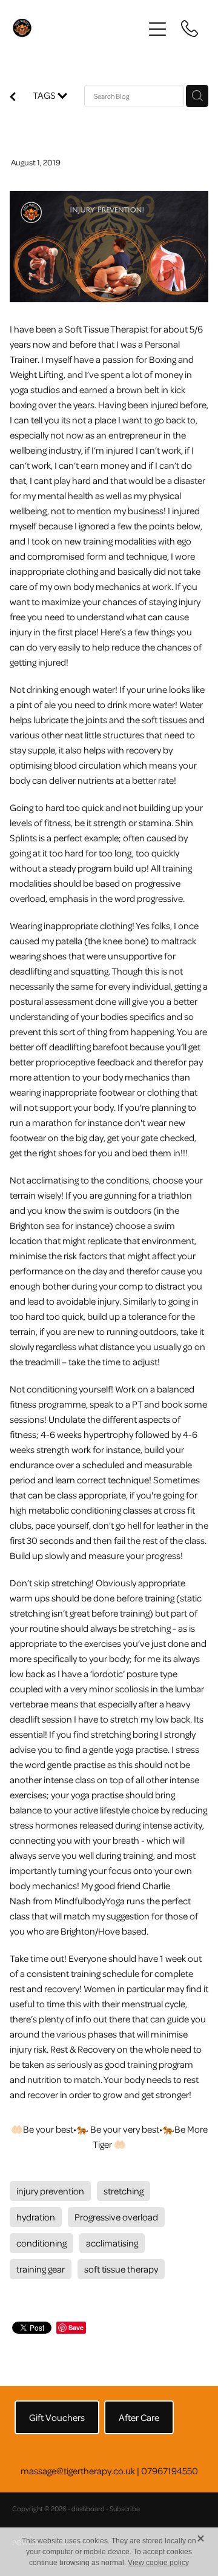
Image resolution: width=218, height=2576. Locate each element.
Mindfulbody (80, 1901)
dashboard (88, 2508)
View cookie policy (158, 2563)
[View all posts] (13, 98)
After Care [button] (139, 2417)
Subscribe (125, 2508)
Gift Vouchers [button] (57, 2417)
